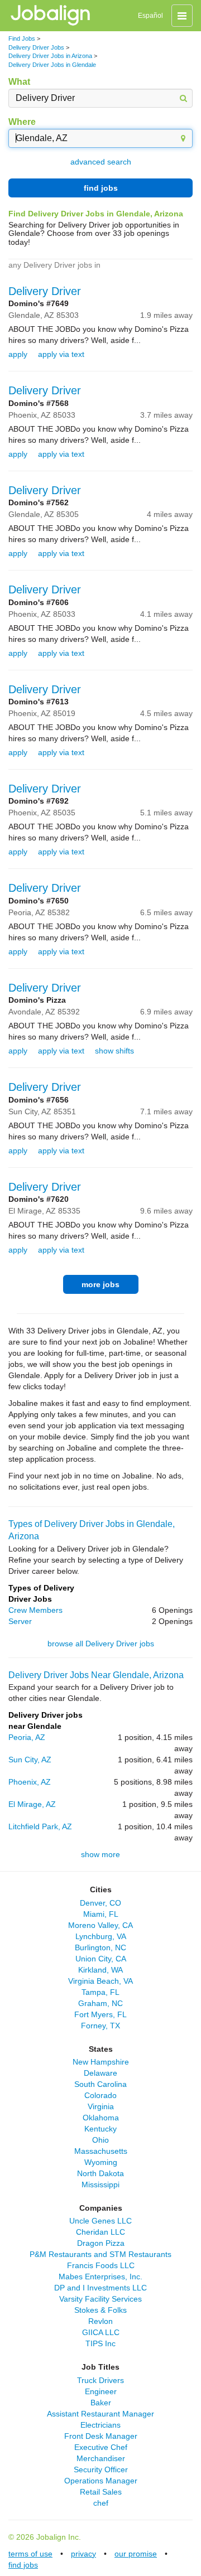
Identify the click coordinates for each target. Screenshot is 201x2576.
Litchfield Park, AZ (40, 1826)
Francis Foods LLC (101, 2265)
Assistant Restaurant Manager (100, 2414)
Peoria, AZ (27, 1737)
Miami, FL (101, 1914)
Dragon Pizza (101, 2243)
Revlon (100, 2321)
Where (22, 122)
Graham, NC (100, 2003)
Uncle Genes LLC (100, 2221)
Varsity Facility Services (100, 2299)
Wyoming (101, 2162)
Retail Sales (101, 2492)
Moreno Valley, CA (100, 1925)
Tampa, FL (100, 1992)
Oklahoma (101, 2118)
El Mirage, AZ (32, 1804)
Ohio (100, 2140)
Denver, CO (100, 1903)
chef (101, 2503)
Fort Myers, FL (100, 2014)
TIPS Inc (100, 2343)
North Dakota (100, 2173)
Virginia (101, 2106)
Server (20, 1621)
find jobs (101, 188)
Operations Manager (101, 2481)
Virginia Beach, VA (100, 1981)
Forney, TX (100, 2026)
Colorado (100, 2095)
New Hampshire (101, 2062)
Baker (101, 2403)
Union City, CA (101, 1959)
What (19, 82)
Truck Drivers (100, 2380)
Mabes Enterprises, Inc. (100, 2277)
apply (18, 354)
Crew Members (35, 1610)
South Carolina (100, 2084)
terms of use (30, 2554)
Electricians (100, 2425)
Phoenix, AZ (30, 1782)
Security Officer (101, 2469)
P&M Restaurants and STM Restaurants (100, 2254)
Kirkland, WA (100, 1970)
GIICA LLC (101, 2332)
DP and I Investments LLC (100, 2288)
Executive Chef (101, 2447)
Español (150, 16)
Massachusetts (101, 2151)
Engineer (101, 2391)
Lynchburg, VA (101, 1936)
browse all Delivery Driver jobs (101, 1644)
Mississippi (100, 2184)
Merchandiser (101, 2458)
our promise (136, 2554)
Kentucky (100, 2129)
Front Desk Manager (101, 2436)
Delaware (100, 2073)
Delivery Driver (45, 291)
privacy (83, 2554)
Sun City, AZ (30, 1760)
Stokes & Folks (100, 2310)
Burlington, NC (100, 1947)
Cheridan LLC (100, 2232)
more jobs (100, 1284)
